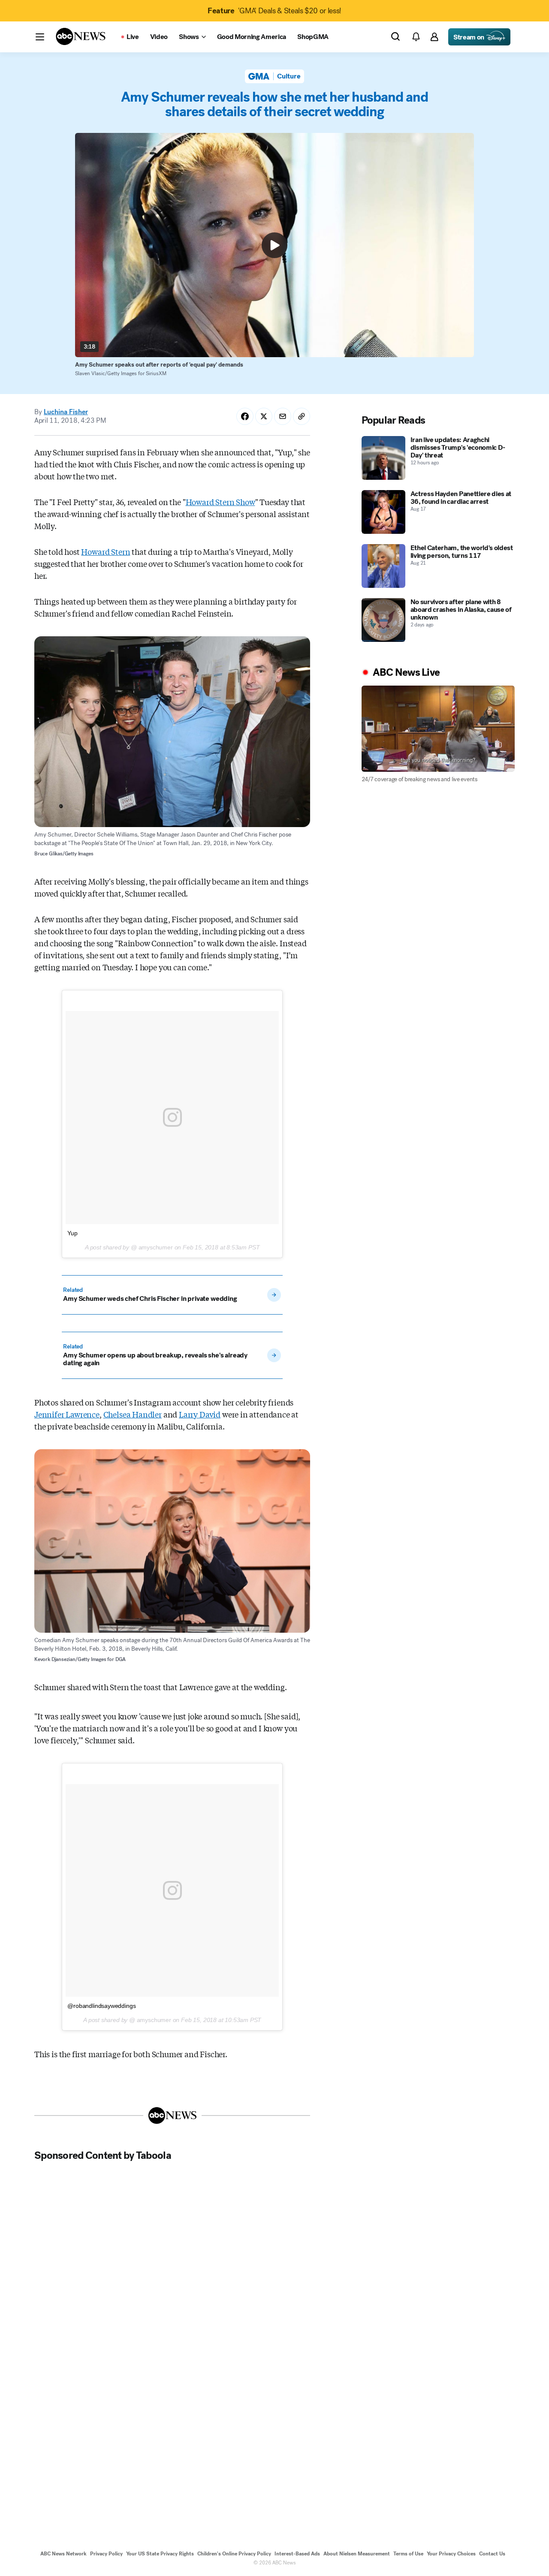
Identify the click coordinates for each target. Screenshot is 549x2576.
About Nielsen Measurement (357, 2554)
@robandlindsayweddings (101, 2006)
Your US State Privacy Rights (160, 2554)
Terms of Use (408, 2554)
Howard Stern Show (220, 502)
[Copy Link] (302, 416)
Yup (72, 1233)
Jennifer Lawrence (67, 1414)
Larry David (200, 1414)
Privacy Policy (106, 2554)
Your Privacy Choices (451, 2554)
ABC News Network (63, 2554)
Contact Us (492, 2554)
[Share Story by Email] (283, 416)
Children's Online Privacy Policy (234, 2554)
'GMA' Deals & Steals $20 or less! (274, 11)
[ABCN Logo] (81, 36)
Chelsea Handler (133, 1414)
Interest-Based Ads (297, 2554)
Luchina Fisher (66, 412)
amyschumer (155, 1247)
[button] (40, 37)
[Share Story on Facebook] (245, 416)
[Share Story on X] (264, 416)
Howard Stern (106, 551)
